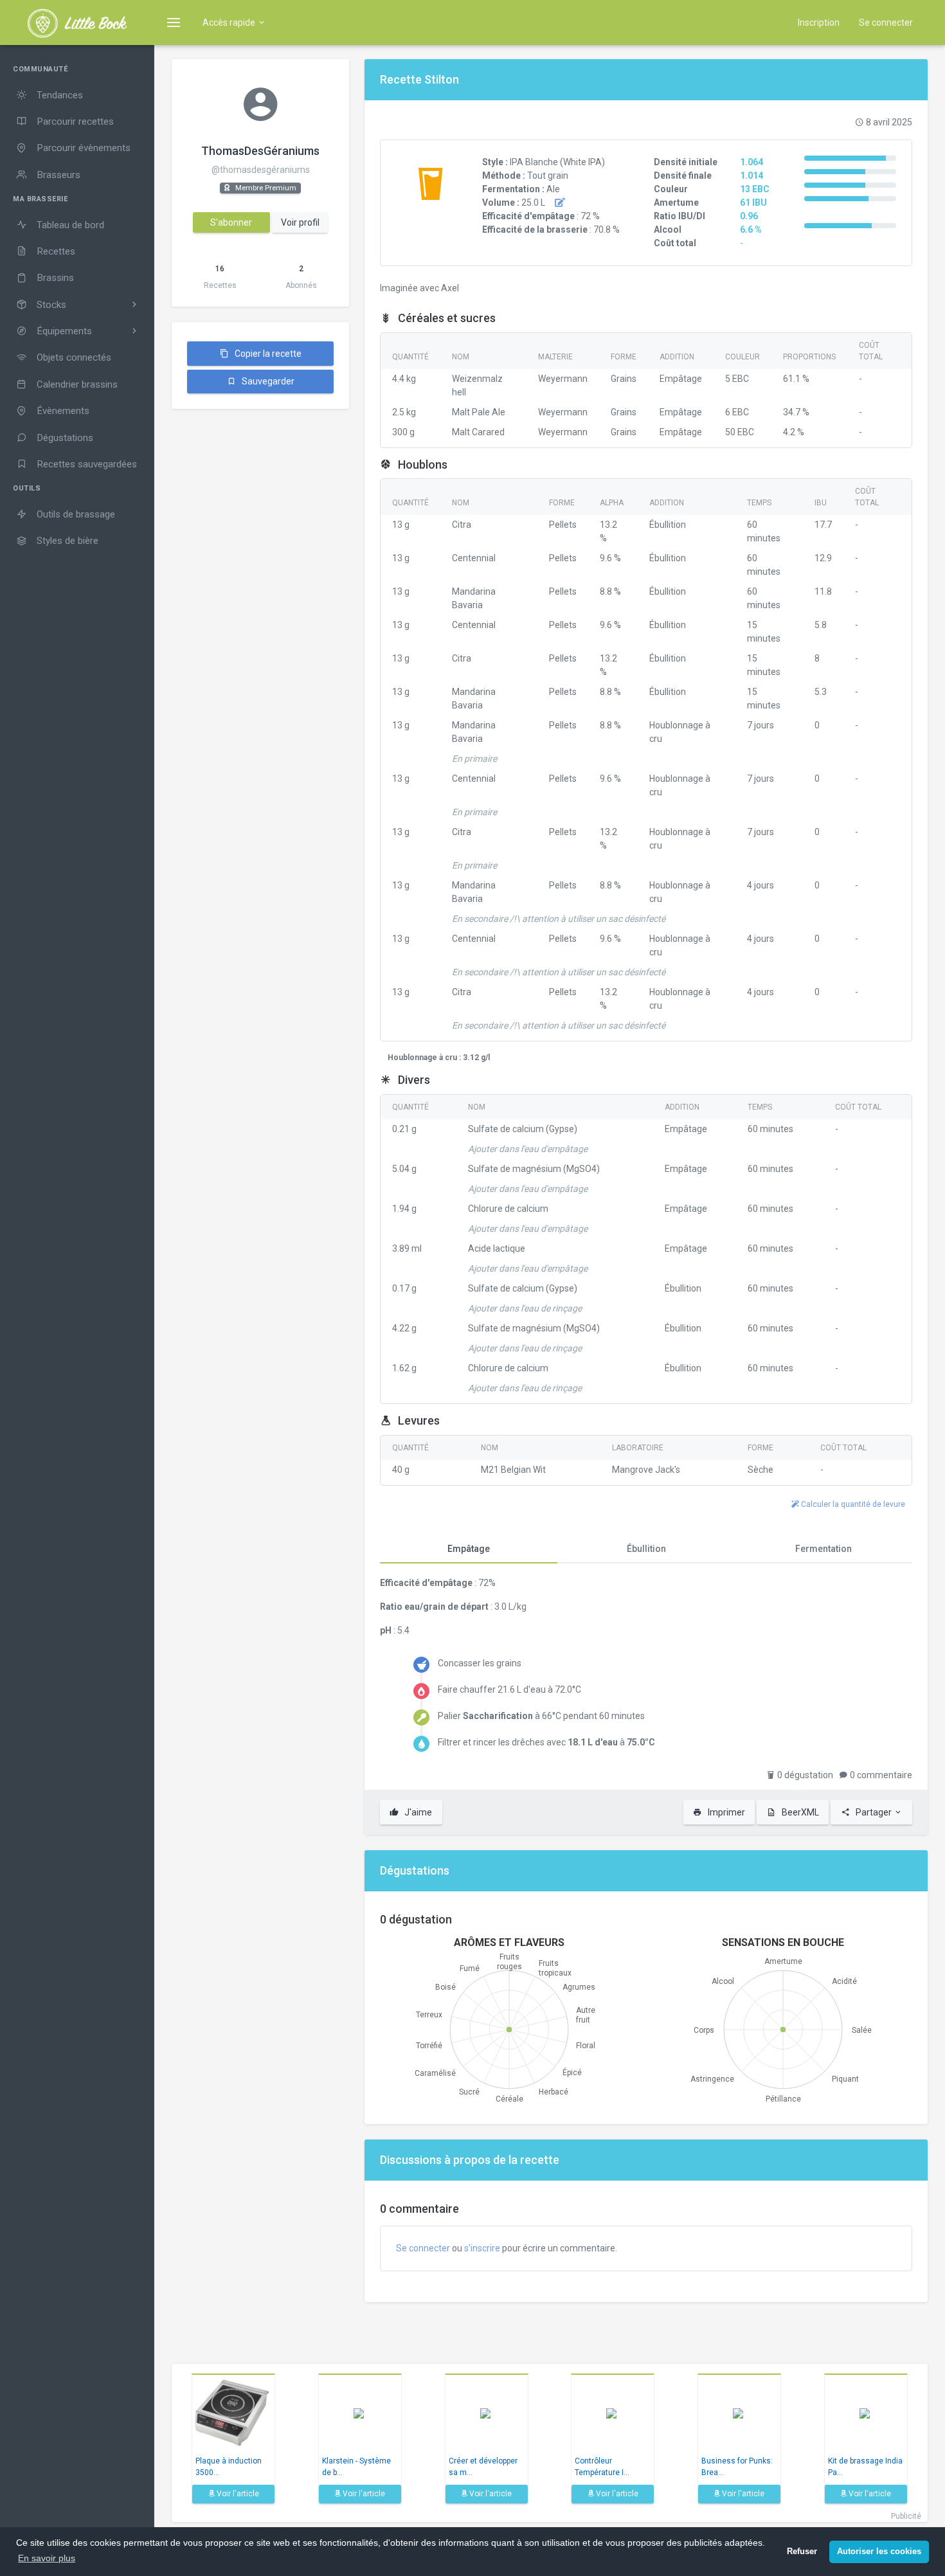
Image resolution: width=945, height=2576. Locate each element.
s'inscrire (482, 2248)
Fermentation (824, 1549)
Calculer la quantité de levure (852, 1504)
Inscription (819, 23)
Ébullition (646, 1549)
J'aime (417, 1812)
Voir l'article (237, 2494)
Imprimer (725, 1812)
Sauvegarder (267, 381)
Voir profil (300, 222)
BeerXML (799, 1812)
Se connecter (886, 23)
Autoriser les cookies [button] (879, 2552)
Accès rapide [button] (230, 23)
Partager (874, 1812)
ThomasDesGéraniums (260, 151)
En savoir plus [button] (47, 2558)
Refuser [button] (802, 2552)
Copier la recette (267, 354)
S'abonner (231, 222)
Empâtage (469, 1549)
